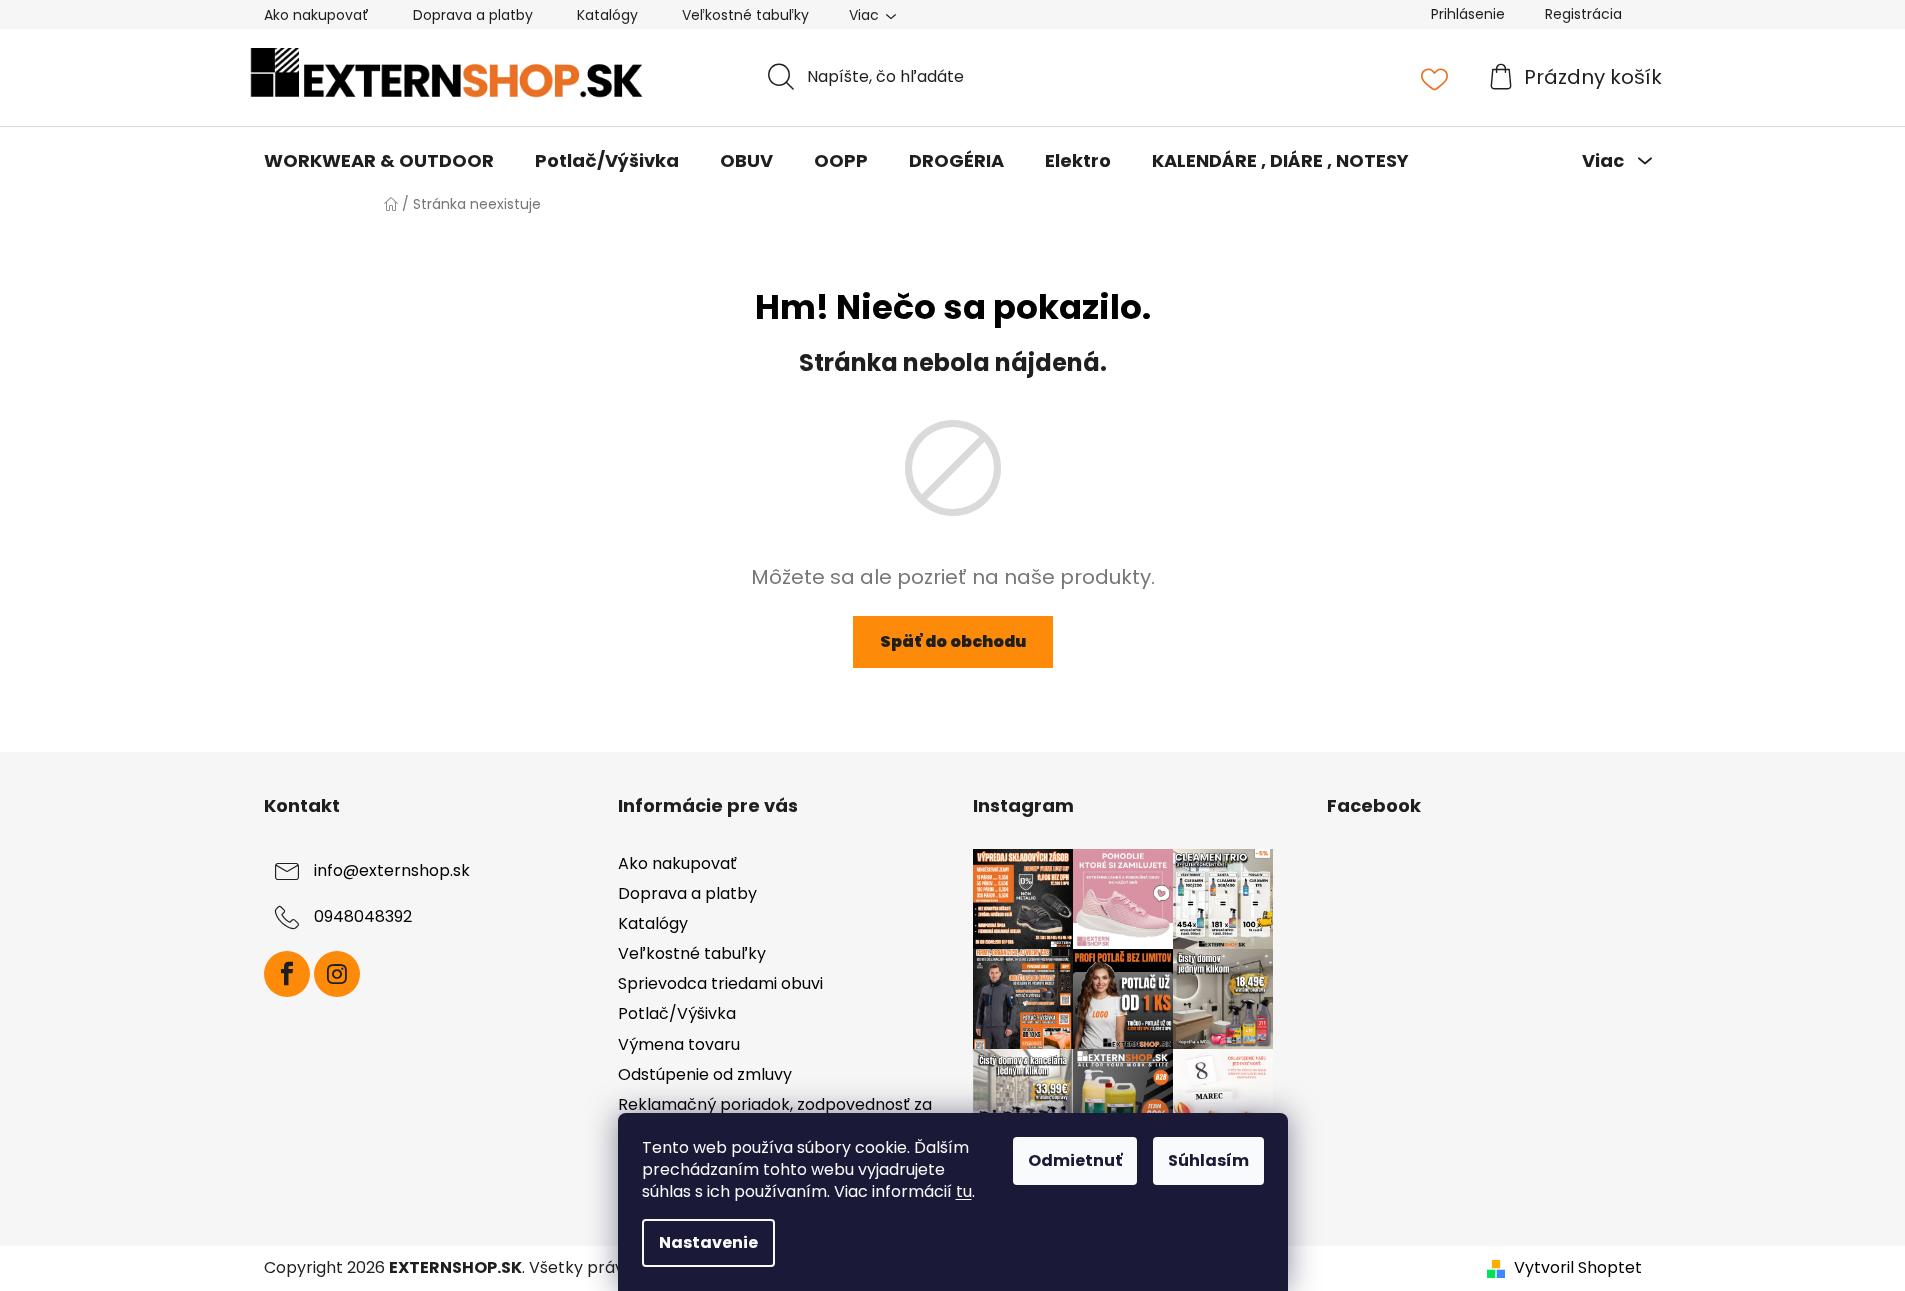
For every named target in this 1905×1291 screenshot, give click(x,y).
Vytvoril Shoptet (1578, 1268)
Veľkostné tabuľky (745, 15)
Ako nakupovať (316, 15)
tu (964, 1191)
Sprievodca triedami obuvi (720, 983)
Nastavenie (708, 1242)
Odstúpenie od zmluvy (705, 1074)
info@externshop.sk (392, 870)
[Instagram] (337, 974)
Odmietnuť (1075, 1160)
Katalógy (607, 15)
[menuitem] (379, 161)
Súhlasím (1208, 1160)
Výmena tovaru (679, 1044)
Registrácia (1583, 14)
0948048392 (363, 916)
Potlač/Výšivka (677, 1013)
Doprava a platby (473, 15)
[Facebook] (287, 974)
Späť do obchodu (953, 641)
